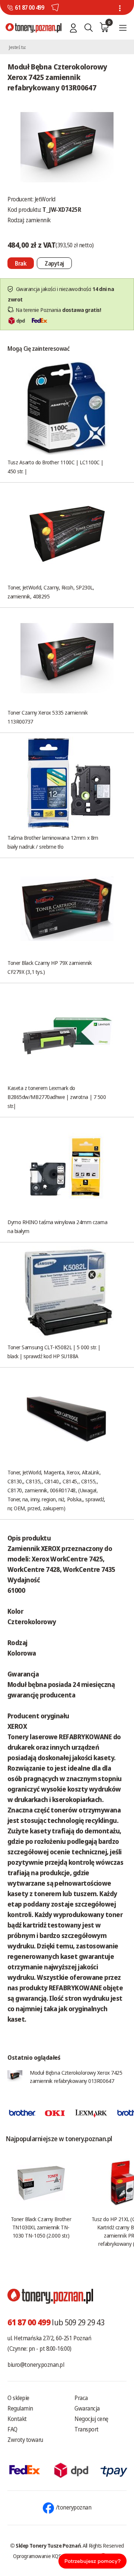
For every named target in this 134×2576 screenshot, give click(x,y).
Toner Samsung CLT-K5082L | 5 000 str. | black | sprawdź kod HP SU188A (54, 1352)
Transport (87, 2429)
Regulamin (20, 2408)
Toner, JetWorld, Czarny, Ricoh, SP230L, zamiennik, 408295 (51, 592)
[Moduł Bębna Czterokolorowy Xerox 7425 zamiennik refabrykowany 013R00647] (67, 146)
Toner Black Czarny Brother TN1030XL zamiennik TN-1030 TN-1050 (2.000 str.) (41, 2227)
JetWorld (45, 199)
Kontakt (17, 2419)
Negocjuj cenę (91, 2419)
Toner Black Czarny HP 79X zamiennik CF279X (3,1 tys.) (50, 967)
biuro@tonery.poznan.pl (36, 2365)
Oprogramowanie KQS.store (43, 2556)
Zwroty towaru (25, 2440)
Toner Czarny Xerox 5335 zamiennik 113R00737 (47, 717)
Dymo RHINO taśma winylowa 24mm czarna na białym (57, 1226)
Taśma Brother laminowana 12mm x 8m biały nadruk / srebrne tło (53, 842)
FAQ (12, 2429)
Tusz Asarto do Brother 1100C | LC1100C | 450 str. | (55, 467)
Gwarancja (87, 2408)
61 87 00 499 (29, 7)
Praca (81, 2398)
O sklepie (18, 2398)
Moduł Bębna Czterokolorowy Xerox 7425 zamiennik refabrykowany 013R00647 (76, 2077)
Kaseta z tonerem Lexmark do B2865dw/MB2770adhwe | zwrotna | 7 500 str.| (57, 1097)
